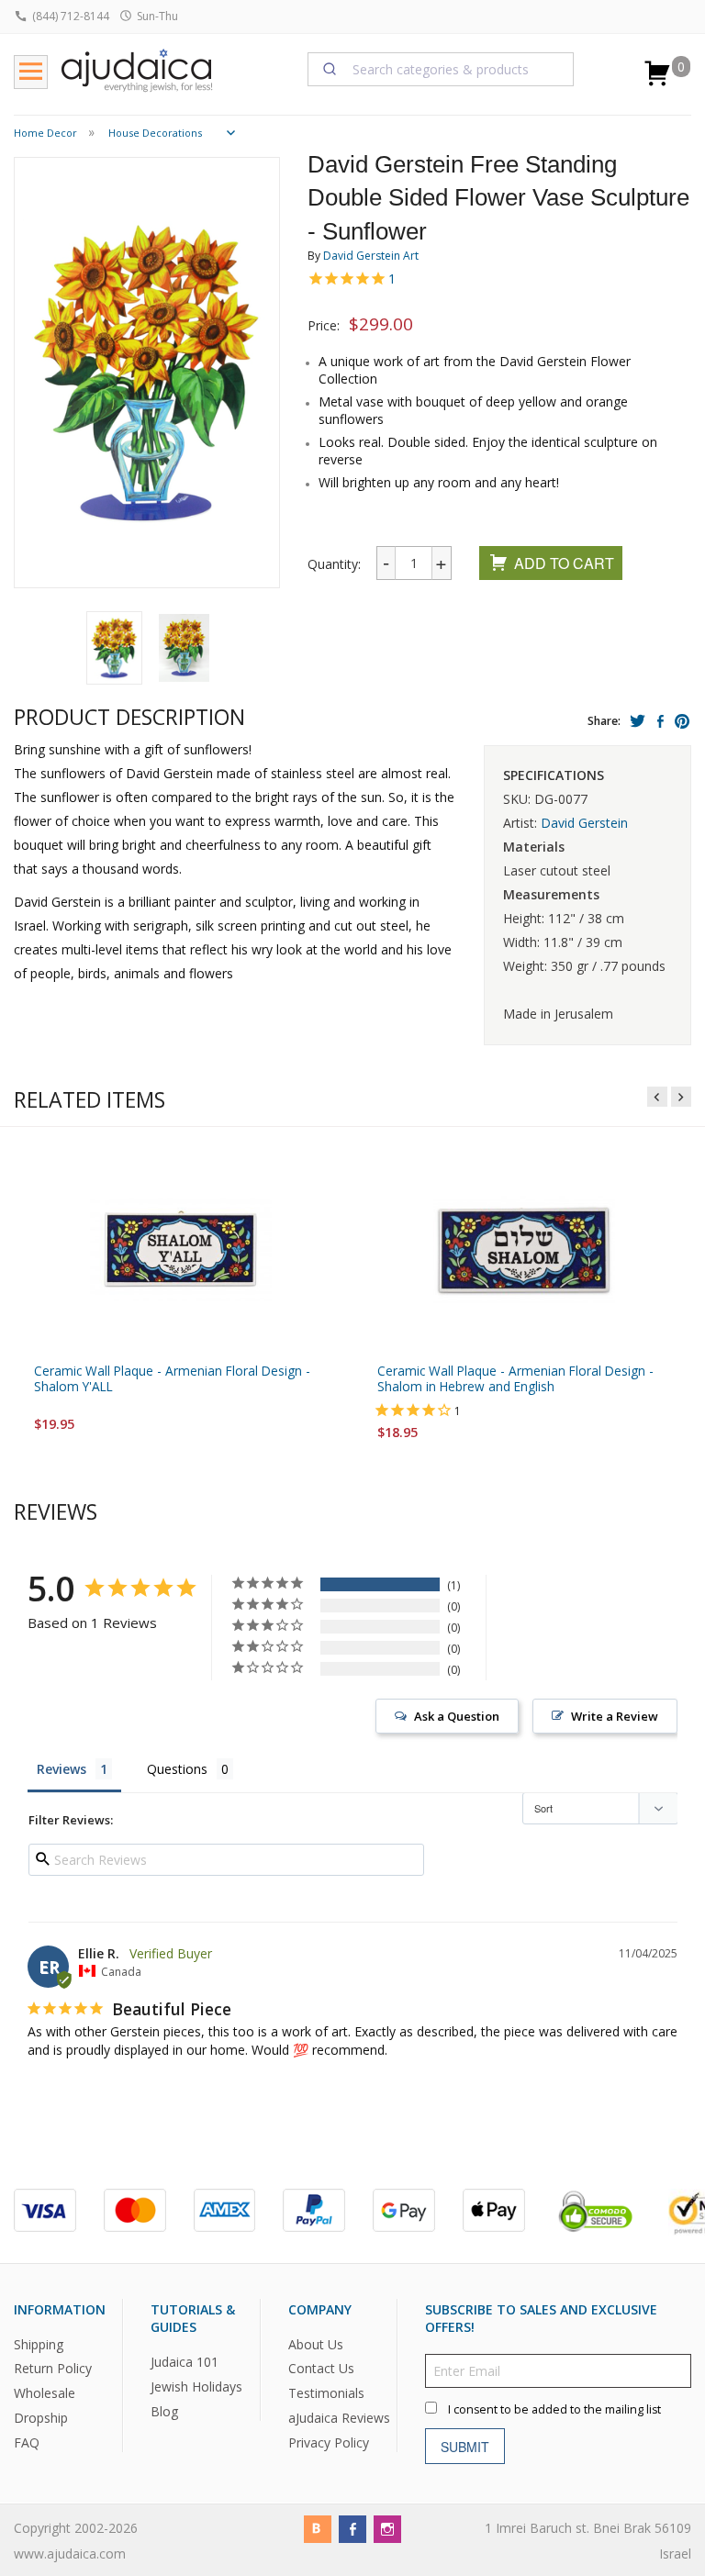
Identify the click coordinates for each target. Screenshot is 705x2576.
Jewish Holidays (196, 2386)
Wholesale (45, 2394)
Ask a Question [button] (457, 1716)
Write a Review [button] (615, 1716)
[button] (114, 648)
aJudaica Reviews (339, 2419)
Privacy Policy (329, 2443)
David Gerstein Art (371, 256)
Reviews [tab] (62, 1769)
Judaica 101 (185, 2363)
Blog (164, 2411)
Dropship (41, 2419)
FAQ (27, 2443)
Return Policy (53, 2369)
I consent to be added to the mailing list (554, 2410)
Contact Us (321, 2369)
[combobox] (441, 69)
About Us (316, 2344)
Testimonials (326, 2394)
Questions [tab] (177, 1769)
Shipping (39, 2344)
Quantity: (334, 564)
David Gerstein (584, 823)
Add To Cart (564, 563)
